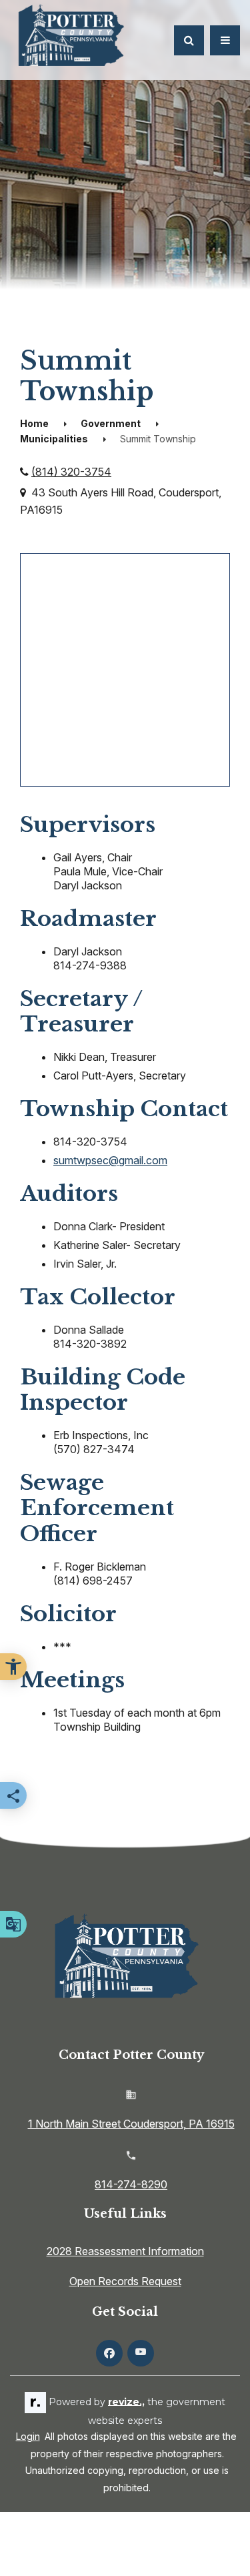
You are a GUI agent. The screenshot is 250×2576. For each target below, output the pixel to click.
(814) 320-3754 (71, 472)
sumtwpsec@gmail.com (110, 1160)
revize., (126, 2401)
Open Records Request (125, 2281)
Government (111, 423)
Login (28, 2436)
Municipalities (54, 439)
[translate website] (13, 1924)
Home (34, 423)
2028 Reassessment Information (125, 2251)
